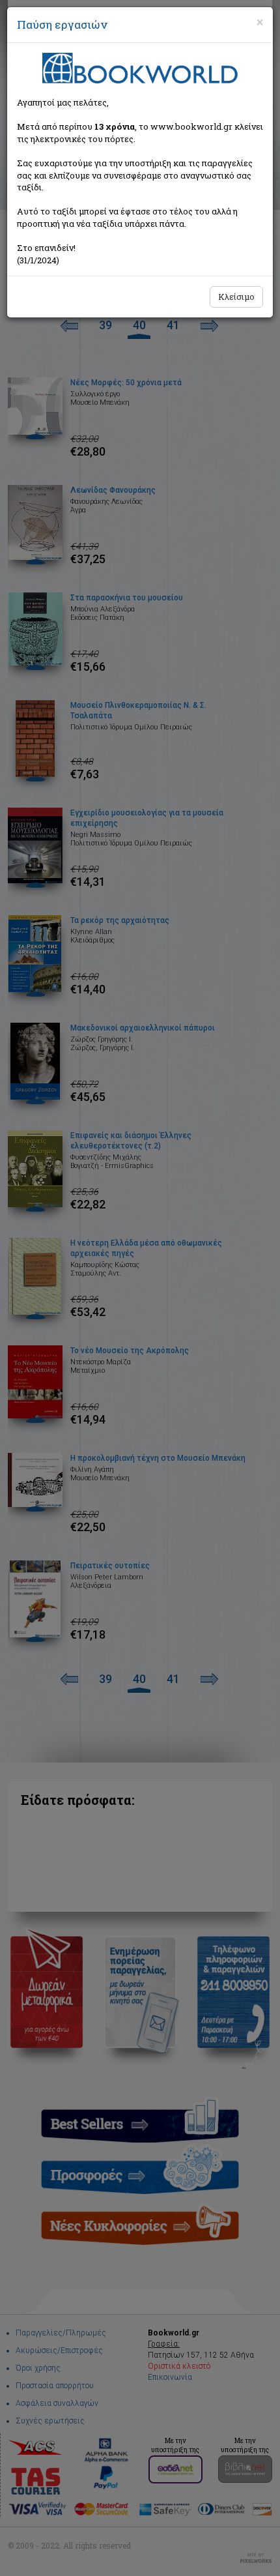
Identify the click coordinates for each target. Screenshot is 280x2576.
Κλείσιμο (236, 297)
